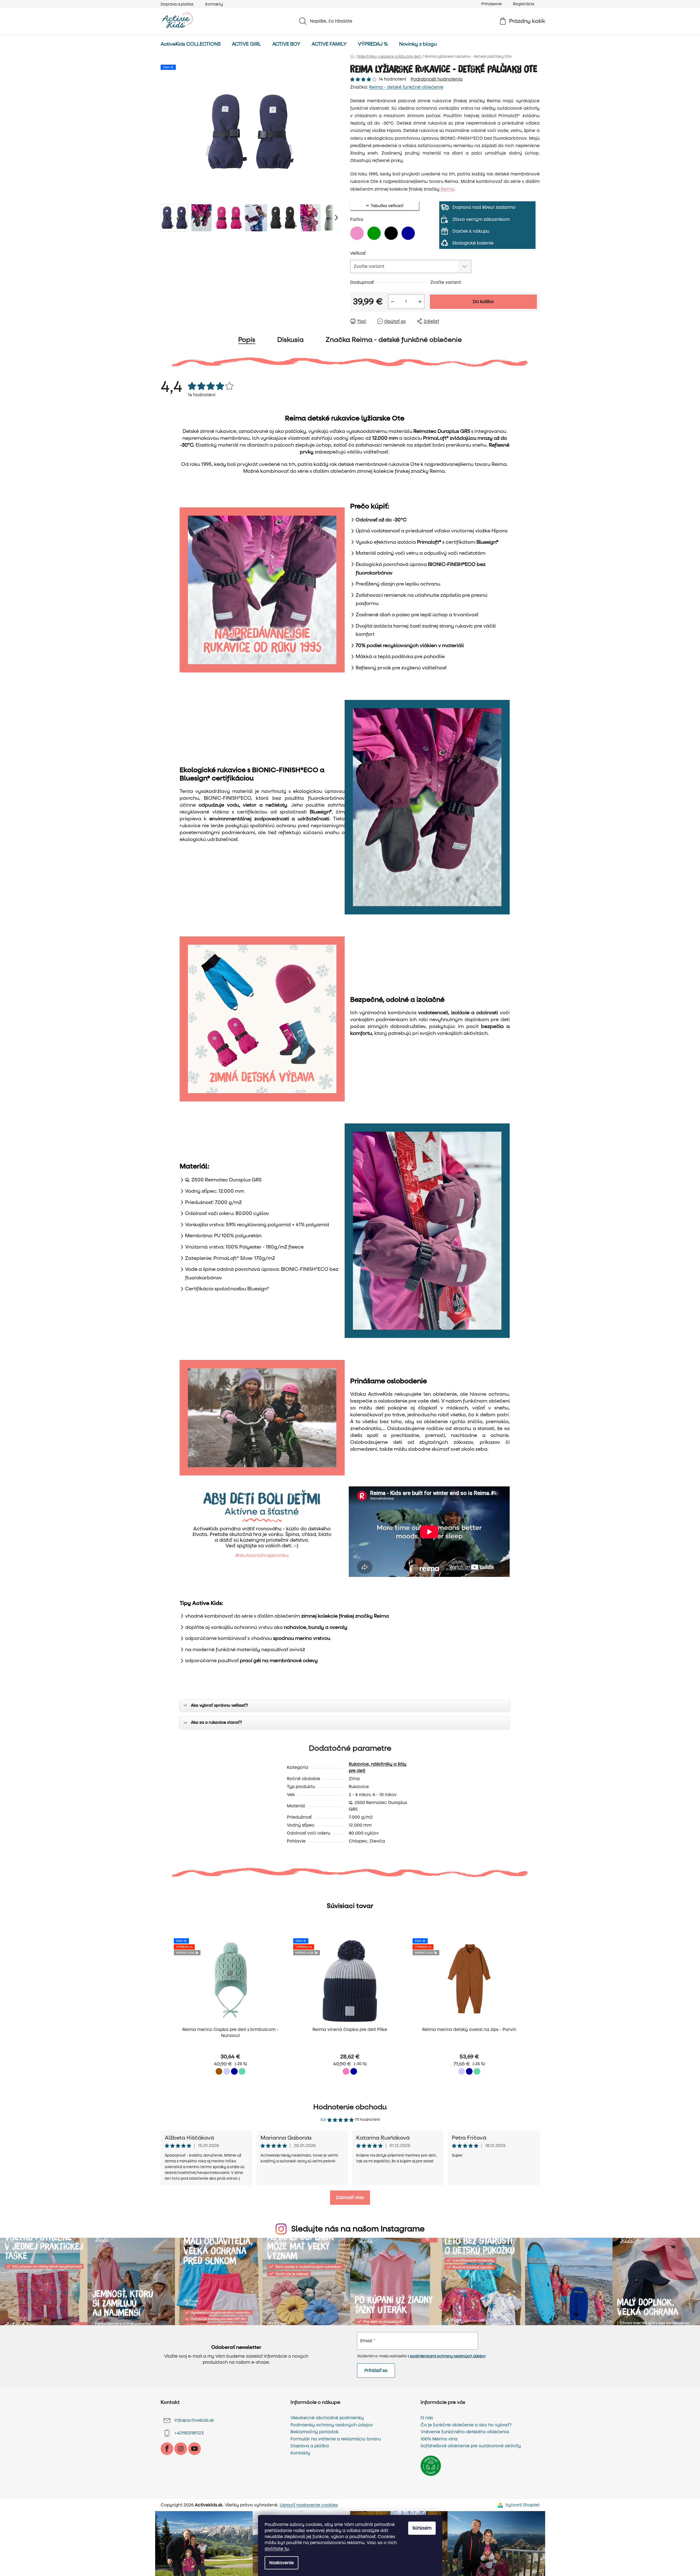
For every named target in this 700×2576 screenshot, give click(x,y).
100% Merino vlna (439, 2439)
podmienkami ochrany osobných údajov (448, 2356)
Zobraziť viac (350, 2197)
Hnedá (219, 2071)
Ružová (346, 2071)
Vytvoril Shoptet (522, 2505)
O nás (427, 2418)
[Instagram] (181, 2449)
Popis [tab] (247, 340)
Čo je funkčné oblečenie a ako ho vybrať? (466, 2425)
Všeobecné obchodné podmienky (327, 2418)
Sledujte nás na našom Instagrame (358, 2229)
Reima (447, 189)
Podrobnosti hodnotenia (437, 79)
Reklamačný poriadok (315, 2432)
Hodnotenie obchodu (350, 2107)
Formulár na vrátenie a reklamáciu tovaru (336, 2439)
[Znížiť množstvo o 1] (392, 302)
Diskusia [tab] (290, 340)
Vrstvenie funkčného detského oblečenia (465, 2432)
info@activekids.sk (194, 2420)
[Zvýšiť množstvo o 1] (420, 302)
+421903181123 (189, 2433)
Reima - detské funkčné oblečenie (406, 87)
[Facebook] (167, 2449)
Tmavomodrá (234, 2071)
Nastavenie (282, 2563)
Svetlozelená (242, 2071)
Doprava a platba (177, 4)
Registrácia (524, 4)
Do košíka (483, 302)
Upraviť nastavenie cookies (309, 2505)
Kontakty (214, 4)
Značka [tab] (394, 340)
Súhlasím (422, 2528)
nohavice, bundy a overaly (316, 1627)
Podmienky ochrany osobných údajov (332, 2425)
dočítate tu (277, 2549)
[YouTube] (194, 2449)
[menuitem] (191, 44)
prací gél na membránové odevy (279, 1661)
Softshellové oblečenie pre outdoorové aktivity (471, 2446)
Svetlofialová (227, 2071)
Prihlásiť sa (376, 2370)
